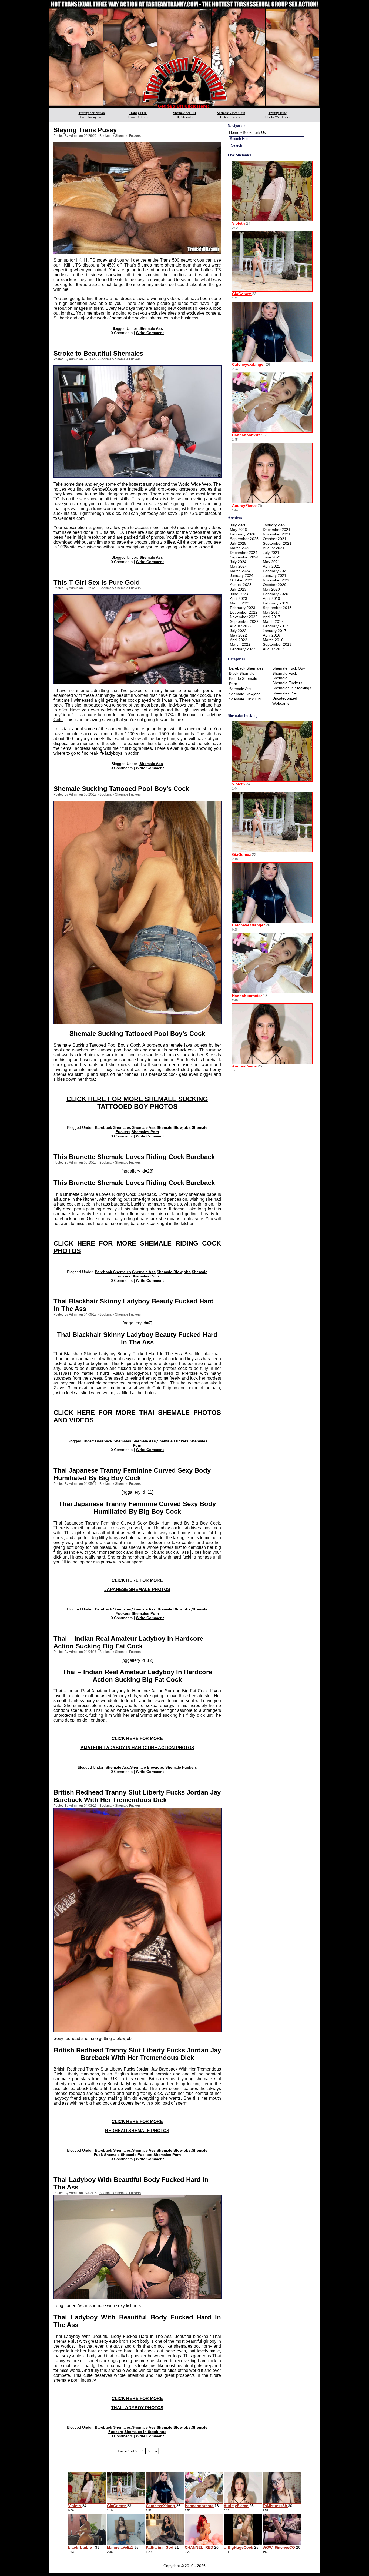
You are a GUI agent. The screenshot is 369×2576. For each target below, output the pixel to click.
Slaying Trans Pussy (85, 130)
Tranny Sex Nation (92, 113)
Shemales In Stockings (145, 2432)
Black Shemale (242, 673)
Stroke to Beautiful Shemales (98, 353)
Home (234, 132)
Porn (233, 684)
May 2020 (271, 589)
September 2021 (277, 543)
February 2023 (243, 608)
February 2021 (276, 571)
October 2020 (275, 585)
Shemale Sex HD (185, 113)
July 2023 (238, 589)
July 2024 (238, 562)
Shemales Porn (145, 1132)
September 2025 (244, 539)
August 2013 (274, 649)
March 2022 (240, 644)
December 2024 (244, 553)
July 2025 (238, 543)
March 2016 (273, 640)
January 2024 (242, 575)
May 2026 (238, 530)
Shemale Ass (151, 328)
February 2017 (276, 626)
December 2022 (244, 612)
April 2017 (271, 617)
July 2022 (238, 631)
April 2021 (271, 566)
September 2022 (244, 621)
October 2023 (242, 580)
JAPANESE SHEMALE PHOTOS (137, 1590)
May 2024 (238, 566)
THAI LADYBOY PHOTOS (137, 2408)
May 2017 (271, 612)
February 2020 (276, 594)
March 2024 (240, 571)
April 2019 (271, 598)
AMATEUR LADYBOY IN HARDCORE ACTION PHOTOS (137, 1748)
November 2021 (277, 534)
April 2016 (271, 635)
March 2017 (273, 621)
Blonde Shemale (243, 678)
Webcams (281, 703)
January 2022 (275, 525)
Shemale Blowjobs (174, 1127)
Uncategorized (285, 698)
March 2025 (240, 548)
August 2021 (274, 548)
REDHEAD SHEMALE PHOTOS (137, 2131)
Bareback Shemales (113, 1127)
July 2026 (238, 525)
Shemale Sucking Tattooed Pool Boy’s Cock (121, 789)
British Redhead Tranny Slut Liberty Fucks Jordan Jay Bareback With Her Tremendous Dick (137, 1796)
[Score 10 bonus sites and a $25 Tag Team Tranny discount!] (185, 107)
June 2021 (272, 557)
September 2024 (244, 557)
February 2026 (243, 534)
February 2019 (276, 603)
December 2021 (277, 530)
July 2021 (271, 553)
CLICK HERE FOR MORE (137, 1580)
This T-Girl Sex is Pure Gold (97, 582)
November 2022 (244, 617)
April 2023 (239, 598)
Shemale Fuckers (173, 1441)
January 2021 (275, 575)
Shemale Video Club (231, 113)
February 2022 (243, 649)
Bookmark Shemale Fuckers (120, 136)
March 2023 (240, 603)
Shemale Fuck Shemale (285, 676)
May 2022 (238, 635)
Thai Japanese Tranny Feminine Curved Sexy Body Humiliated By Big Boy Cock (132, 1474)
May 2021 (271, 562)
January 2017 (275, 631)
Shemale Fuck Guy (289, 668)
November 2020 (277, 580)
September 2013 (277, 644)
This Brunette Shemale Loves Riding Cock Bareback (134, 1157)
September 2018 (277, 608)
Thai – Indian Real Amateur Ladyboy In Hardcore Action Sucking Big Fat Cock (128, 1642)
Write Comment (150, 333)
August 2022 (241, 626)
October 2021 (275, 539)
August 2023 (241, 585)
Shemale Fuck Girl (245, 699)
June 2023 (239, 594)
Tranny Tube (278, 113)
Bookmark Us (254, 132)
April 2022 (239, 640)
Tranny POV (138, 113)
